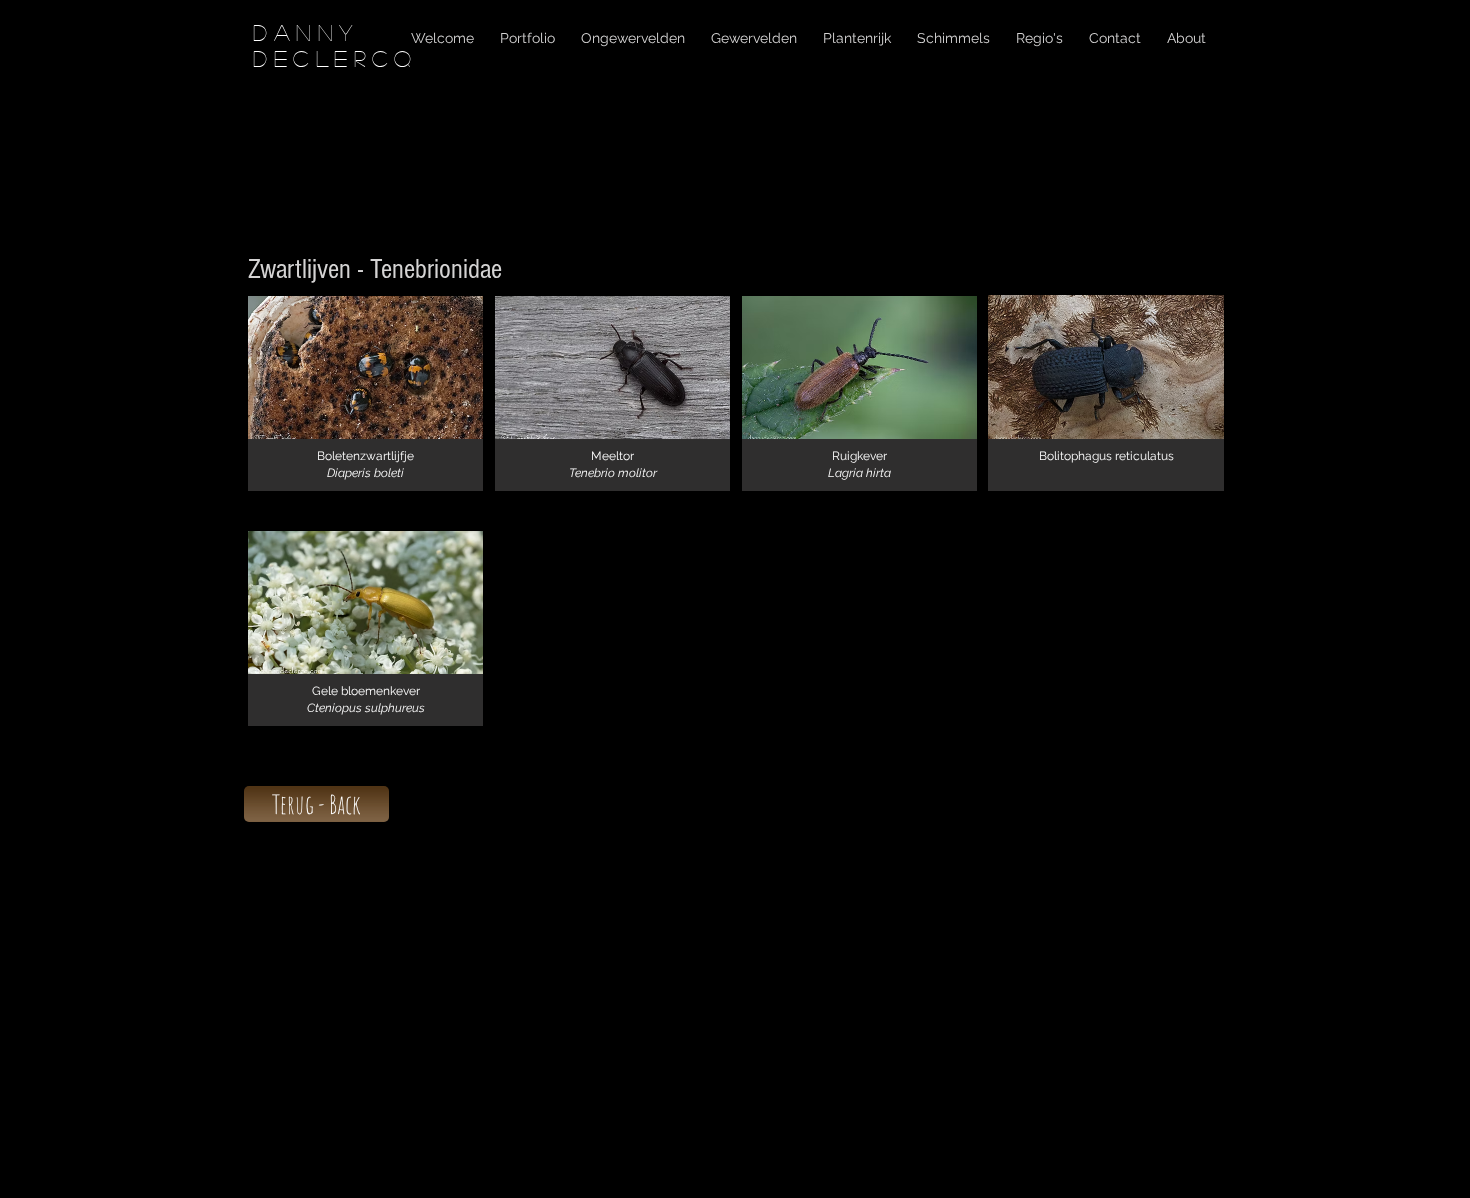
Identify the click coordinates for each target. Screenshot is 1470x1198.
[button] (365, 393)
